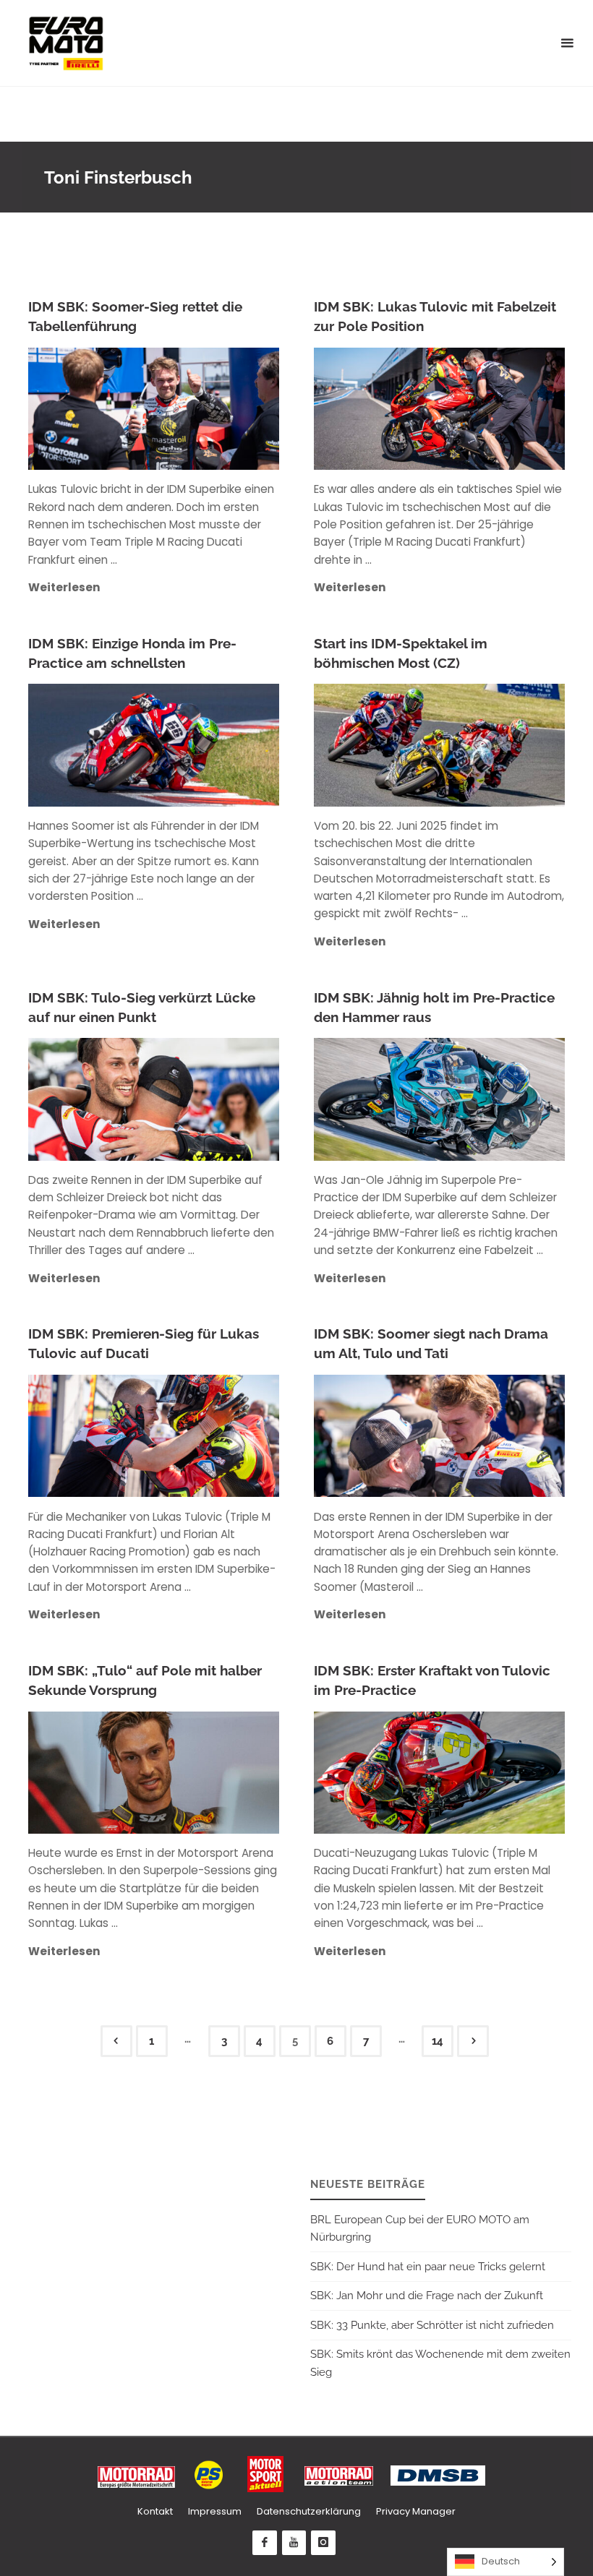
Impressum (215, 2511)
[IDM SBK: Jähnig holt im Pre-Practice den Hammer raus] (502, 1099)
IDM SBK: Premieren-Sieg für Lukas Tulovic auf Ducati (144, 1344)
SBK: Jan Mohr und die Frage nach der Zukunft (427, 2296)
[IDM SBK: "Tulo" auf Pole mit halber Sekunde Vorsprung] (217, 1773)
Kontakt (155, 2511)
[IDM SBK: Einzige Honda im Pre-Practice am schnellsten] (217, 745)
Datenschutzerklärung (309, 2511)
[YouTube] (294, 2543)
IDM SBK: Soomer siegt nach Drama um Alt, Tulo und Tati (431, 1344)
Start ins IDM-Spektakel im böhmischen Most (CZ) (401, 653)
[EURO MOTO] (66, 43)
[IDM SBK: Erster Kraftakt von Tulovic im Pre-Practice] (502, 1773)
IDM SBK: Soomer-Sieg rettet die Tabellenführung (135, 317)
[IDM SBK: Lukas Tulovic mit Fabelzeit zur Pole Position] (502, 409)
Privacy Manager (416, 2511)
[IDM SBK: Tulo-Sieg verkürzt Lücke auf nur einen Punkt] (217, 1099)
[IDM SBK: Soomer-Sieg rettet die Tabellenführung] (217, 409)
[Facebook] (265, 2543)
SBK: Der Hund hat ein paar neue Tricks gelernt (428, 2267)
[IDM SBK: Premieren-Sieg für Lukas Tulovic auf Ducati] (217, 1436)
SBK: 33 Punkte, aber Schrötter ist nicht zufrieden (432, 2325)
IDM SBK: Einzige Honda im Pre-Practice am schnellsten (132, 653)
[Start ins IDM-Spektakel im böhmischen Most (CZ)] (502, 745)
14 (438, 2041)
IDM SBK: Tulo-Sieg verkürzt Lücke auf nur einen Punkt (142, 1008)
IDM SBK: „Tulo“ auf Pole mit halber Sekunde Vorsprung (145, 1680)
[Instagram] (323, 2543)
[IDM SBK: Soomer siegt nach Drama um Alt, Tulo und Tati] (502, 1436)
